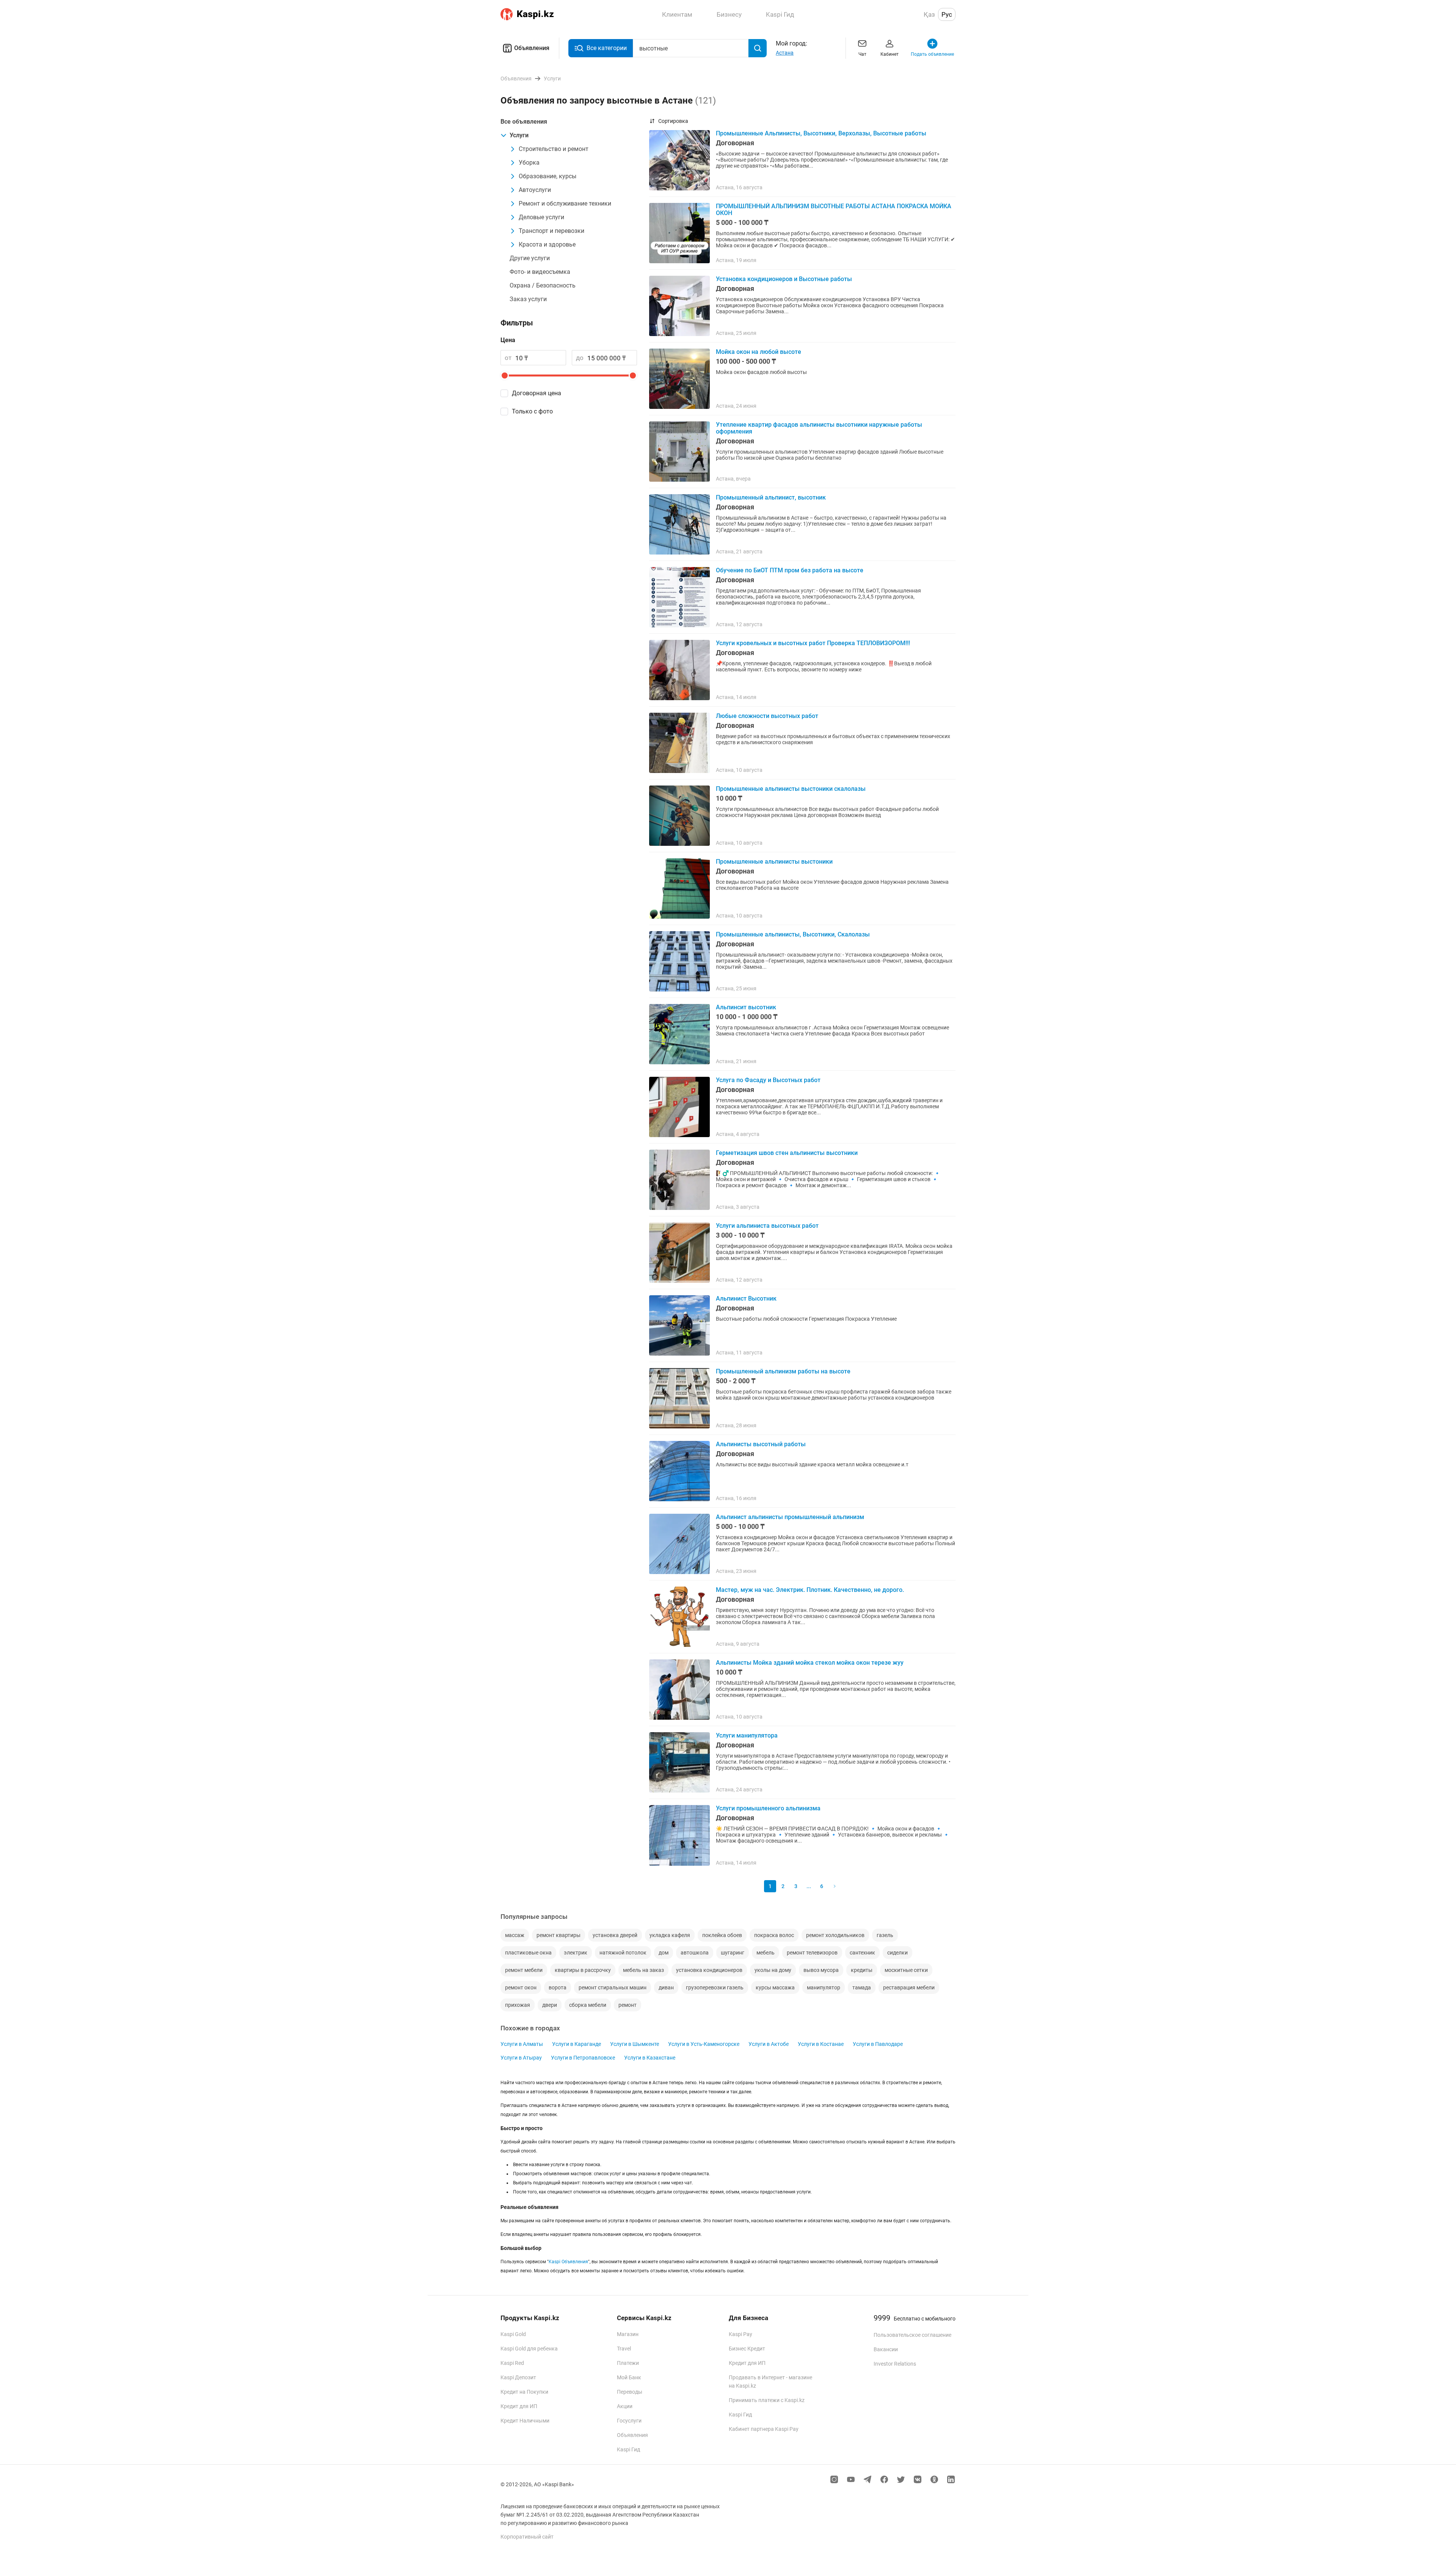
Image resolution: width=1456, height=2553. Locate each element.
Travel (624, 2349)
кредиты (862, 1970)
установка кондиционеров (709, 1970)
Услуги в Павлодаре (878, 2044)
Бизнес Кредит (747, 2349)
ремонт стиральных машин (613, 1987)
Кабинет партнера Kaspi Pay (764, 2429)
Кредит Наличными (525, 2421)
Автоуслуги (535, 190)
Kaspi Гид (628, 2449)
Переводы (630, 2392)
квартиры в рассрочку (583, 1970)
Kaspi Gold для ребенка (529, 2349)
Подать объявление (932, 54)
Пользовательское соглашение (912, 2335)
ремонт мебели (524, 1970)
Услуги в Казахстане (650, 2058)
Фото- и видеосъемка (540, 272)
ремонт (628, 2005)
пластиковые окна (528, 1953)
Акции (625, 2406)
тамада (862, 1987)
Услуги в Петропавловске (583, 2058)
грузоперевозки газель (715, 1987)
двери (550, 2005)
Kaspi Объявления (568, 2262)
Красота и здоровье (547, 244)
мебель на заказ (643, 1970)
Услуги (519, 135)
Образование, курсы (548, 176)
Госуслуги (629, 2421)
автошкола (695, 1953)
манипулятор (824, 1987)
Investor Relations (895, 2364)
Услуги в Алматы (522, 2044)
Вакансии (886, 2349)
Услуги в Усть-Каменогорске (704, 2044)
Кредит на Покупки (524, 2392)
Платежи (628, 2363)
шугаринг (733, 1953)
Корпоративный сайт (527, 2537)
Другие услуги (530, 258)
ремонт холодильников (835, 1935)
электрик (576, 1953)
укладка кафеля (670, 1935)
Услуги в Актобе (769, 2044)
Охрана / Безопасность (543, 285)
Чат (862, 54)
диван (666, 1987)
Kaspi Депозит (518, 2377)
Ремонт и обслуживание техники (565, 203)
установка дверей (615, 1935)
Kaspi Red (512, 2363)
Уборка (529, 163)
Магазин (628, 2334)
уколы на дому (773, 1970)
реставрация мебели (909, 1987)
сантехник (862, 1953)
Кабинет (890, 54)
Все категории (607, 48)
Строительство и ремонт (554, 149)
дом (664, 1953)
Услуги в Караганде (577, 2044)
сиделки (897, 1953)
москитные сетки (906, 1970)
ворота (558, 1987)
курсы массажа (775, 1987)
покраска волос (774, 1935)
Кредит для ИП (519, 2406)
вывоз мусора (821, 1970)
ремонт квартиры (559, 1935)
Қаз (929, 14)
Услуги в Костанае (821, 2044)
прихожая (518, 2005)
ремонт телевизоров (812, 1953)
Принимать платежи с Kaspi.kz (767, 2400)
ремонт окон (521, 1987)
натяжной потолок (623, 1953)
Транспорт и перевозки (551, 231)
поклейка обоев (722, 1935)
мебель (766, 1953)
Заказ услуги (528, 299)
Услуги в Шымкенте (635, 2044)
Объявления (532, 48)
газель (885, 1935)
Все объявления (524, 122)
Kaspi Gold (513, 2334)
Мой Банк (629, 2377)
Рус (947, 14)
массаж (515, 1935)
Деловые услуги (541, 217)
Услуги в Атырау (521, 2058)
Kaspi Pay (741, 2334)
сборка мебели (588, 2005)
